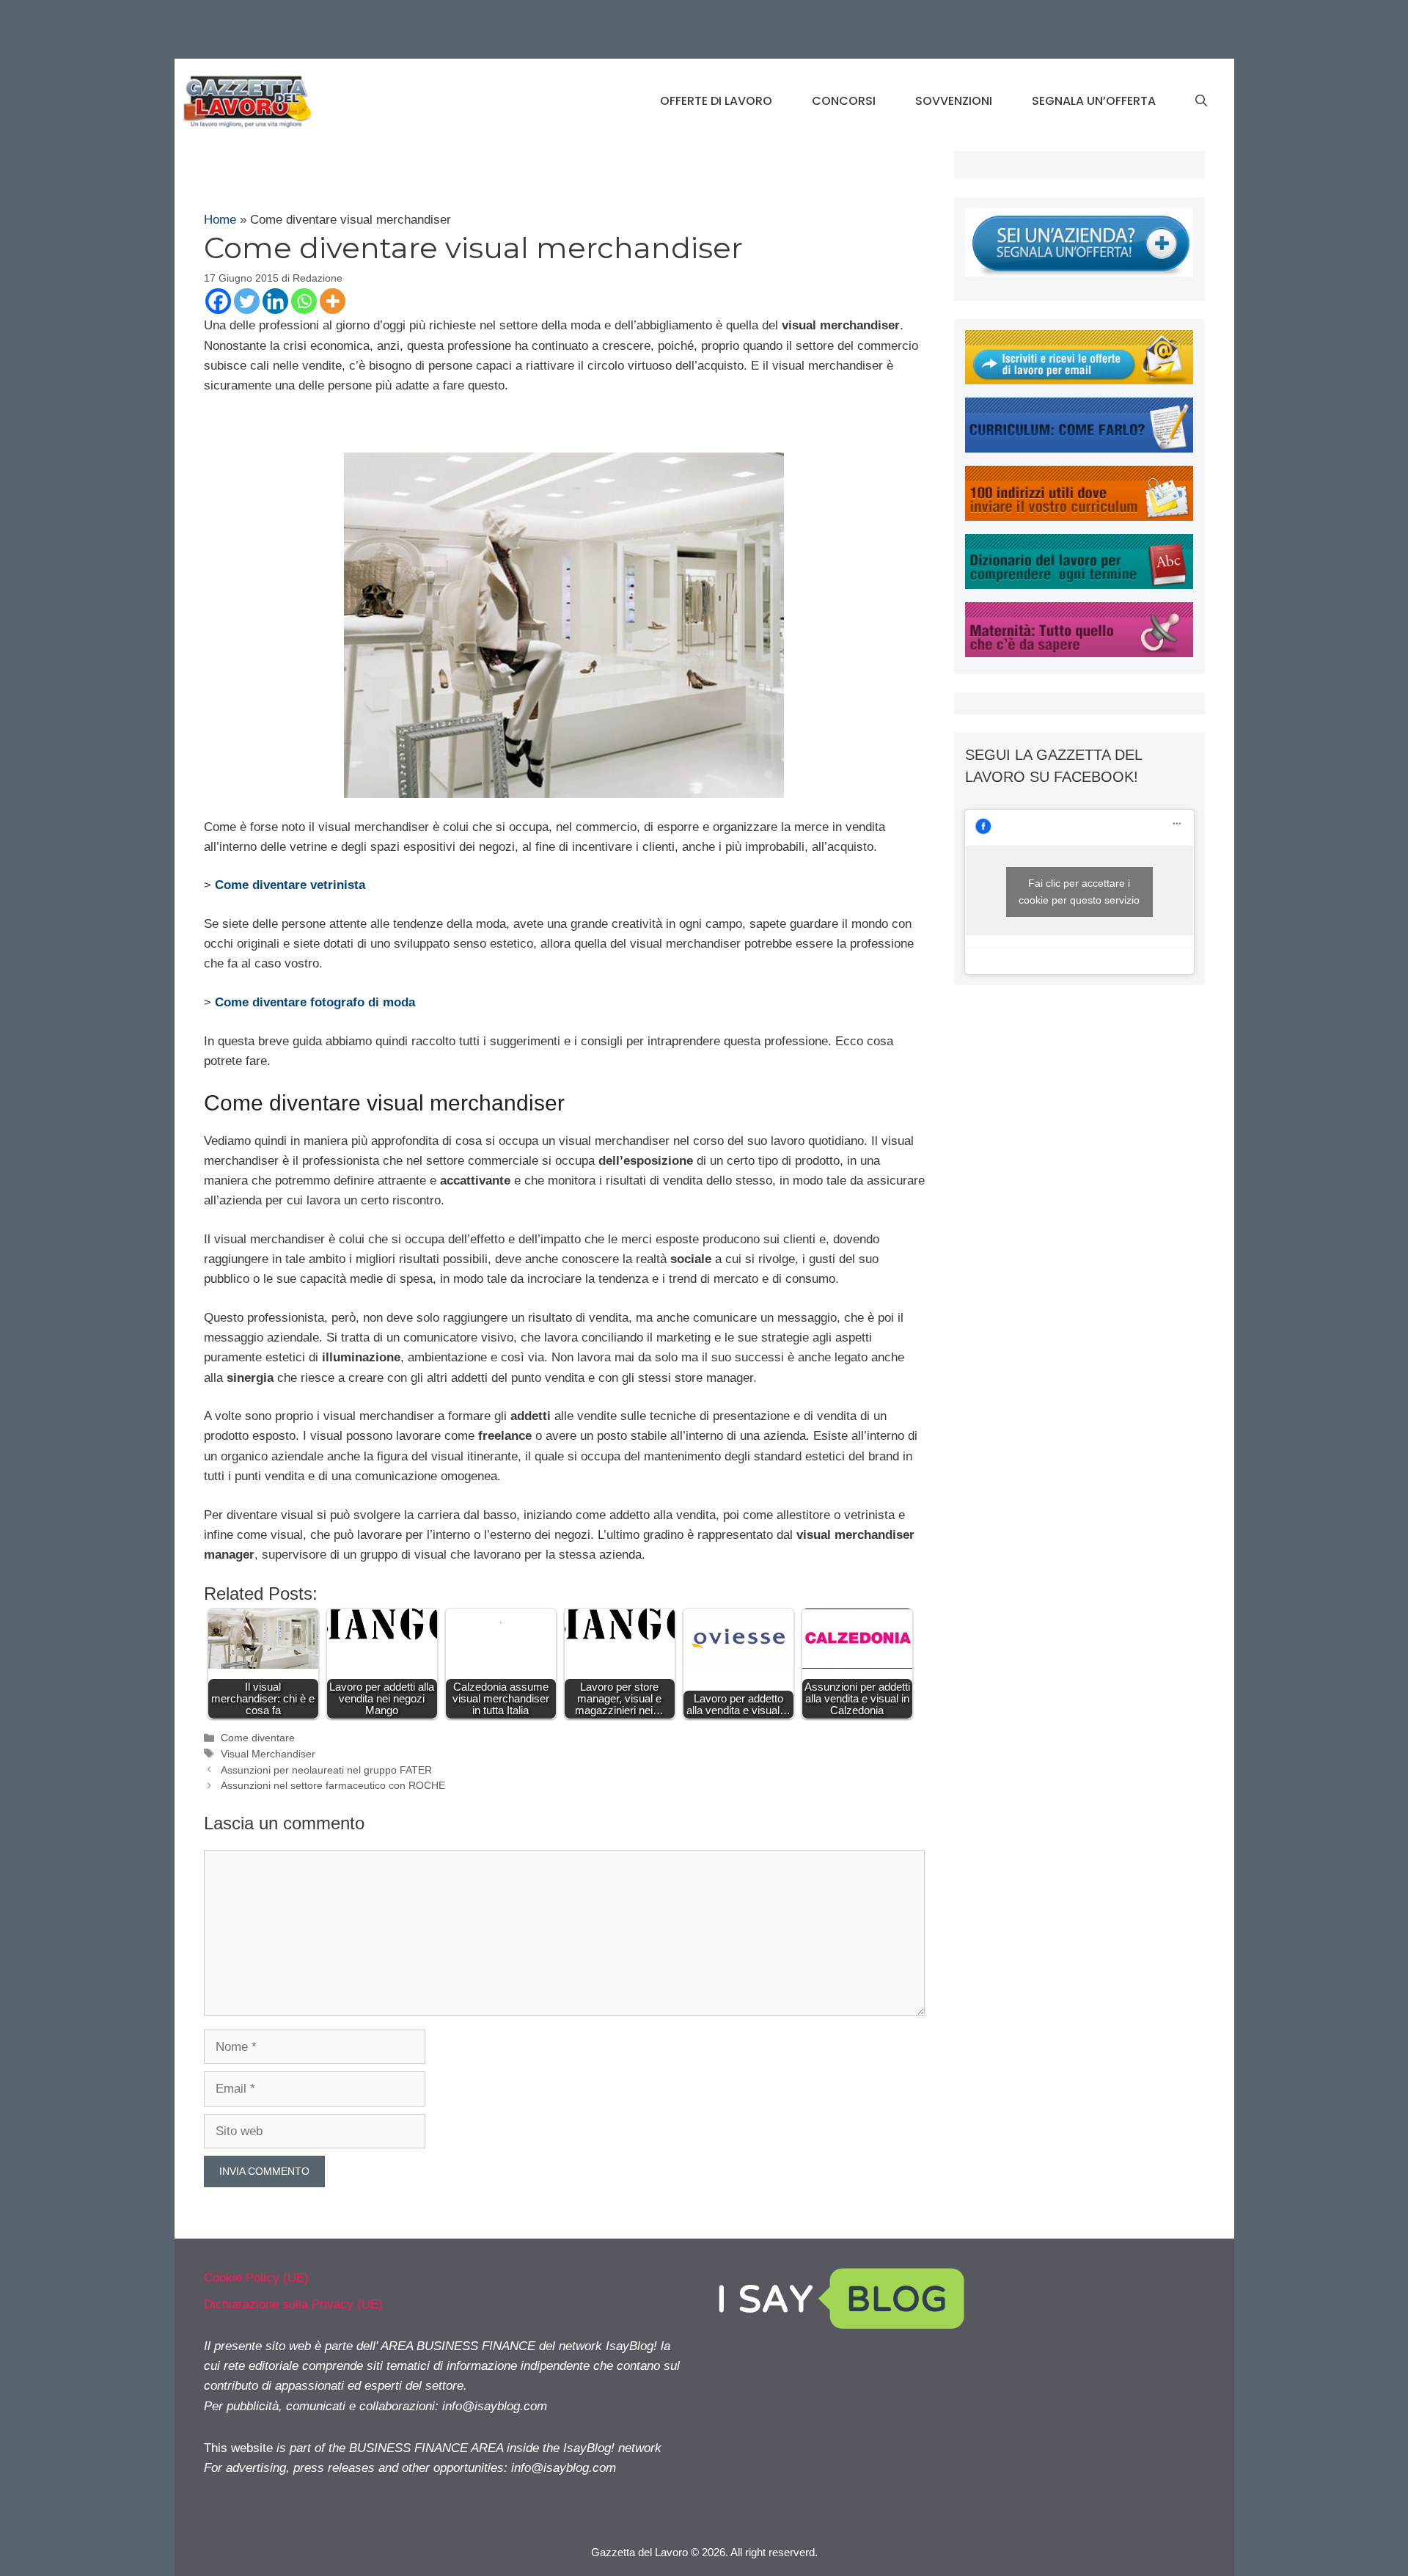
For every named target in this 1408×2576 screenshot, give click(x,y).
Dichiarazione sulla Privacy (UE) (293, 2304)
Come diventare (258, 1738)
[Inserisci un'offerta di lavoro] (1079, 272)
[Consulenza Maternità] (1079, 653)
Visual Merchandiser (268, 1754)
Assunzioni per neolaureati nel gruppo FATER (326, 1770)
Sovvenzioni (954, 101)
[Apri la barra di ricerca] (1201, 101)
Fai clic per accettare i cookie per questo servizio (1079, 892)
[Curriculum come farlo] (1079, 449)
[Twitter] (247, 301)
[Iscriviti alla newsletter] (1079, 380)
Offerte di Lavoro (716, 101)
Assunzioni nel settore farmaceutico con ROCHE (333, 1785)
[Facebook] (218, 301)
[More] (333, 301)
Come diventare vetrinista (290, 885)
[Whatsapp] (304, 301)
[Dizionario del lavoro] (1079, 585)
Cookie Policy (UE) (256, 2278)
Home (220, 220)
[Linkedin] (275, 301)
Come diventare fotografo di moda (315, 1002)
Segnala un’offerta (1094, 101)
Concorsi (844, 101)
